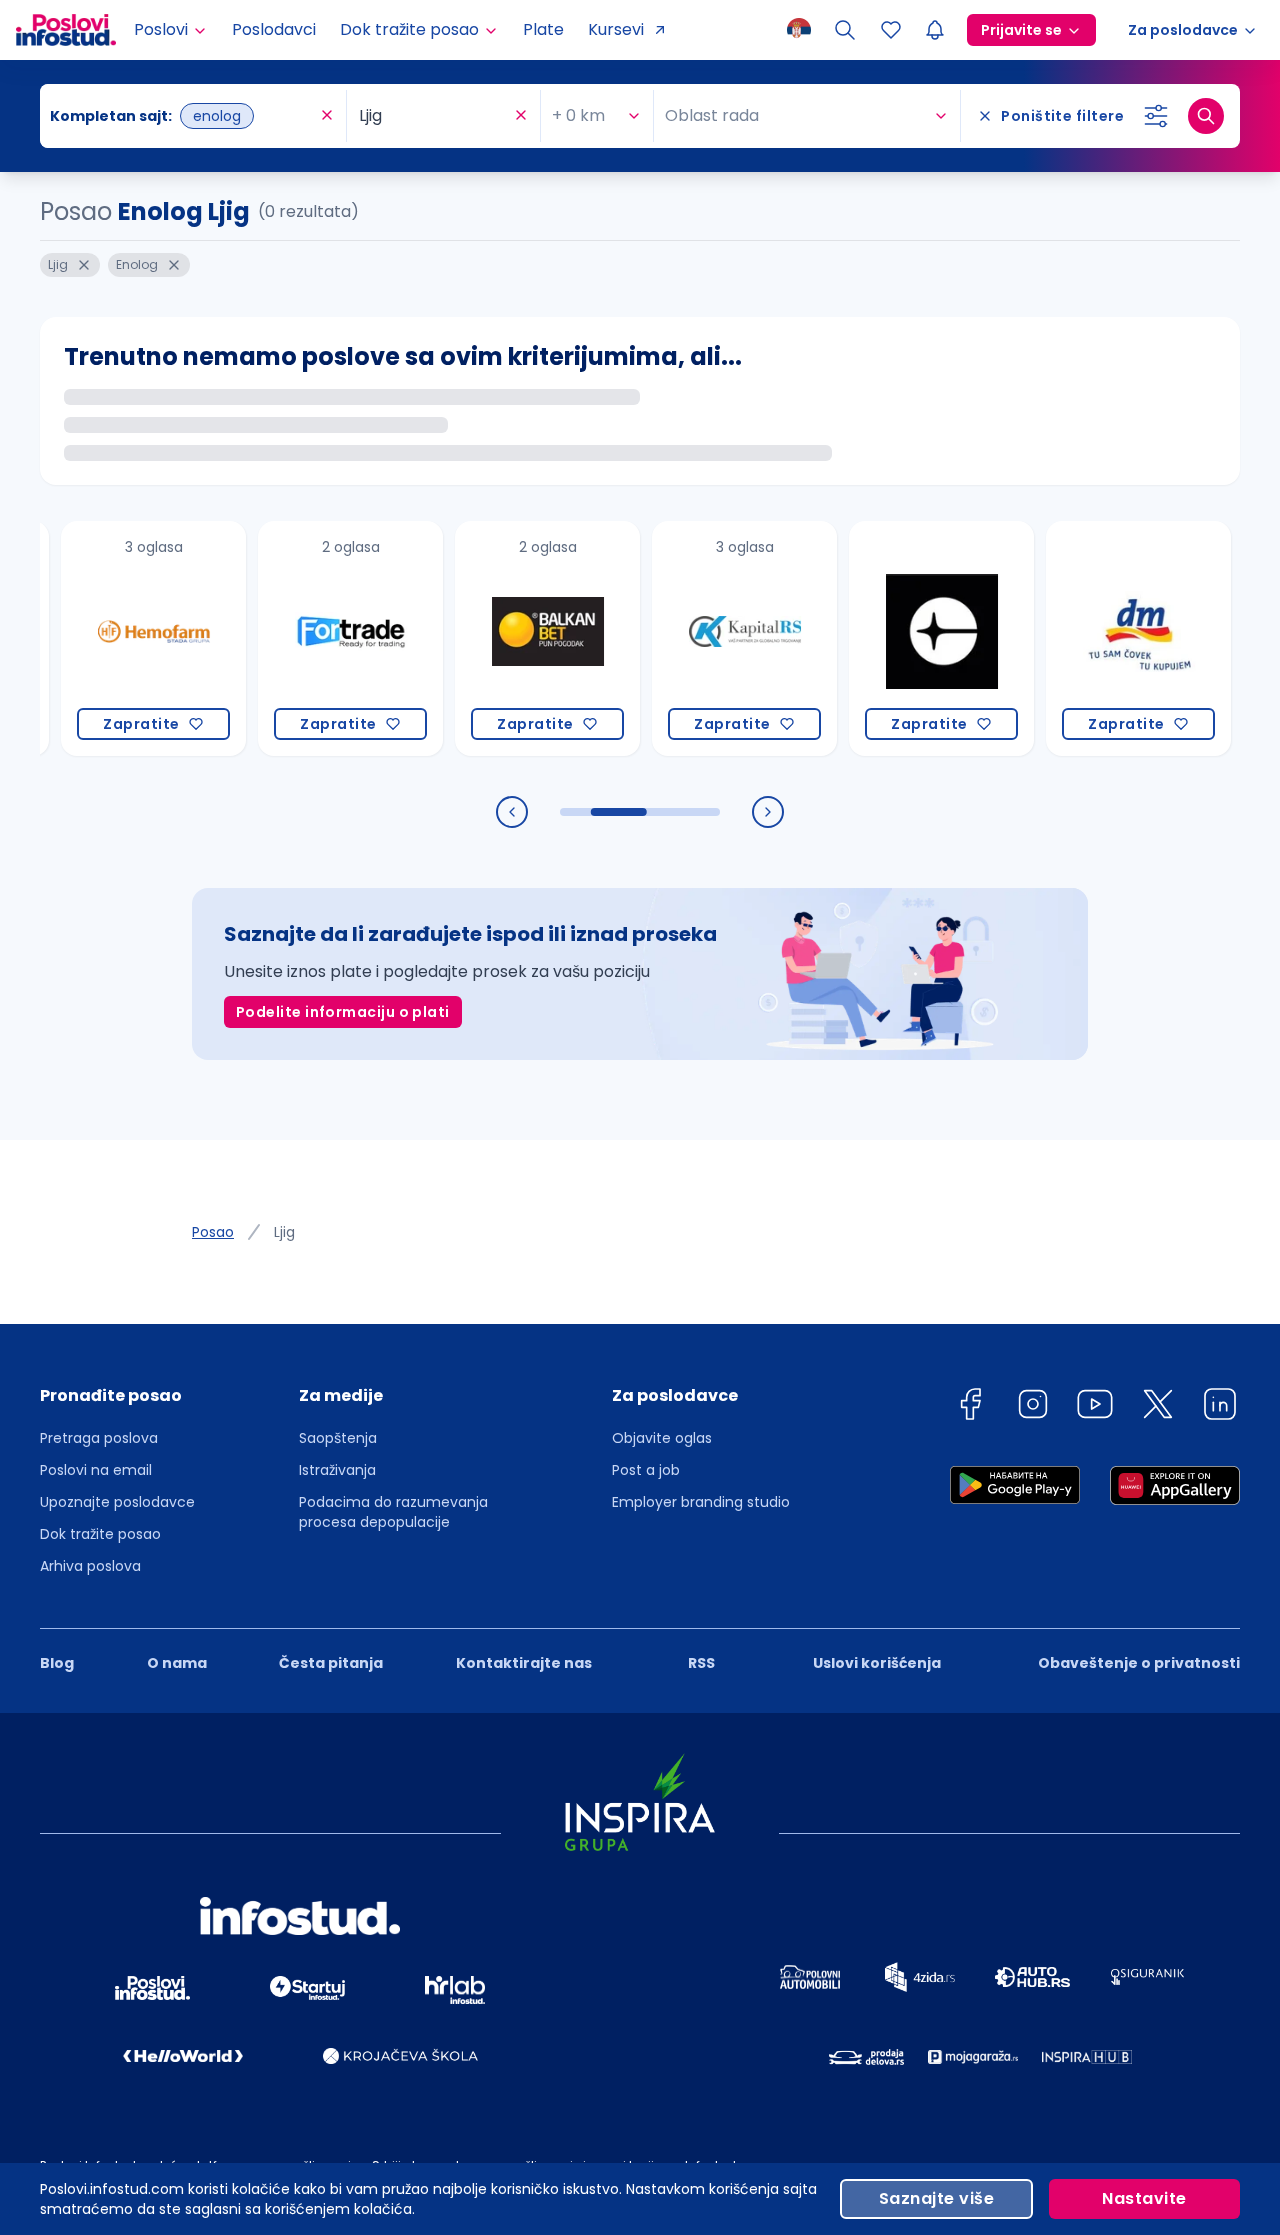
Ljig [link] (284, 1232)
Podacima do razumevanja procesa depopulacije (393, 1512)
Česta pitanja (331, 1663)
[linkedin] (1220, 1407)
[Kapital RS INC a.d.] (707, 638)
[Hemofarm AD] (116, 638)
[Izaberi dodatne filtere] (1156, 116)
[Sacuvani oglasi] (891, 30)
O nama (177, 1663)
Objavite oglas (662, 1438)
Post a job (646, 1470)
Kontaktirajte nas (524, 1663)
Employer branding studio (701, 1502)
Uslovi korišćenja (877, 1663)
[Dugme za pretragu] (1206, 116)
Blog (57, 1663)
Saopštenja (338, 1438)
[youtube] (1095, 1407)
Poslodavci (274, 29)
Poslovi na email (96, 1470)
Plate (543, 29)
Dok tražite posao (100, 1534)
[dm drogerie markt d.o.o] (1101, 638)
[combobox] (183, 116)
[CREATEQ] (904, 638)
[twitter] (1158, 1407)
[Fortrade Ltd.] (313, 638)
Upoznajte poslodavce (117, 1502)
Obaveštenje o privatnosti (1139, 1663)
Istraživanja (337, 1470)
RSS (701, 1663)
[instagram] (1033, 1407)
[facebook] (970, 1407)
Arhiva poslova (90, 1566)
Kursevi (616, 29)
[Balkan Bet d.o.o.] (510, 638)
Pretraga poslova (99, 1438)
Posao (213, 1232)
